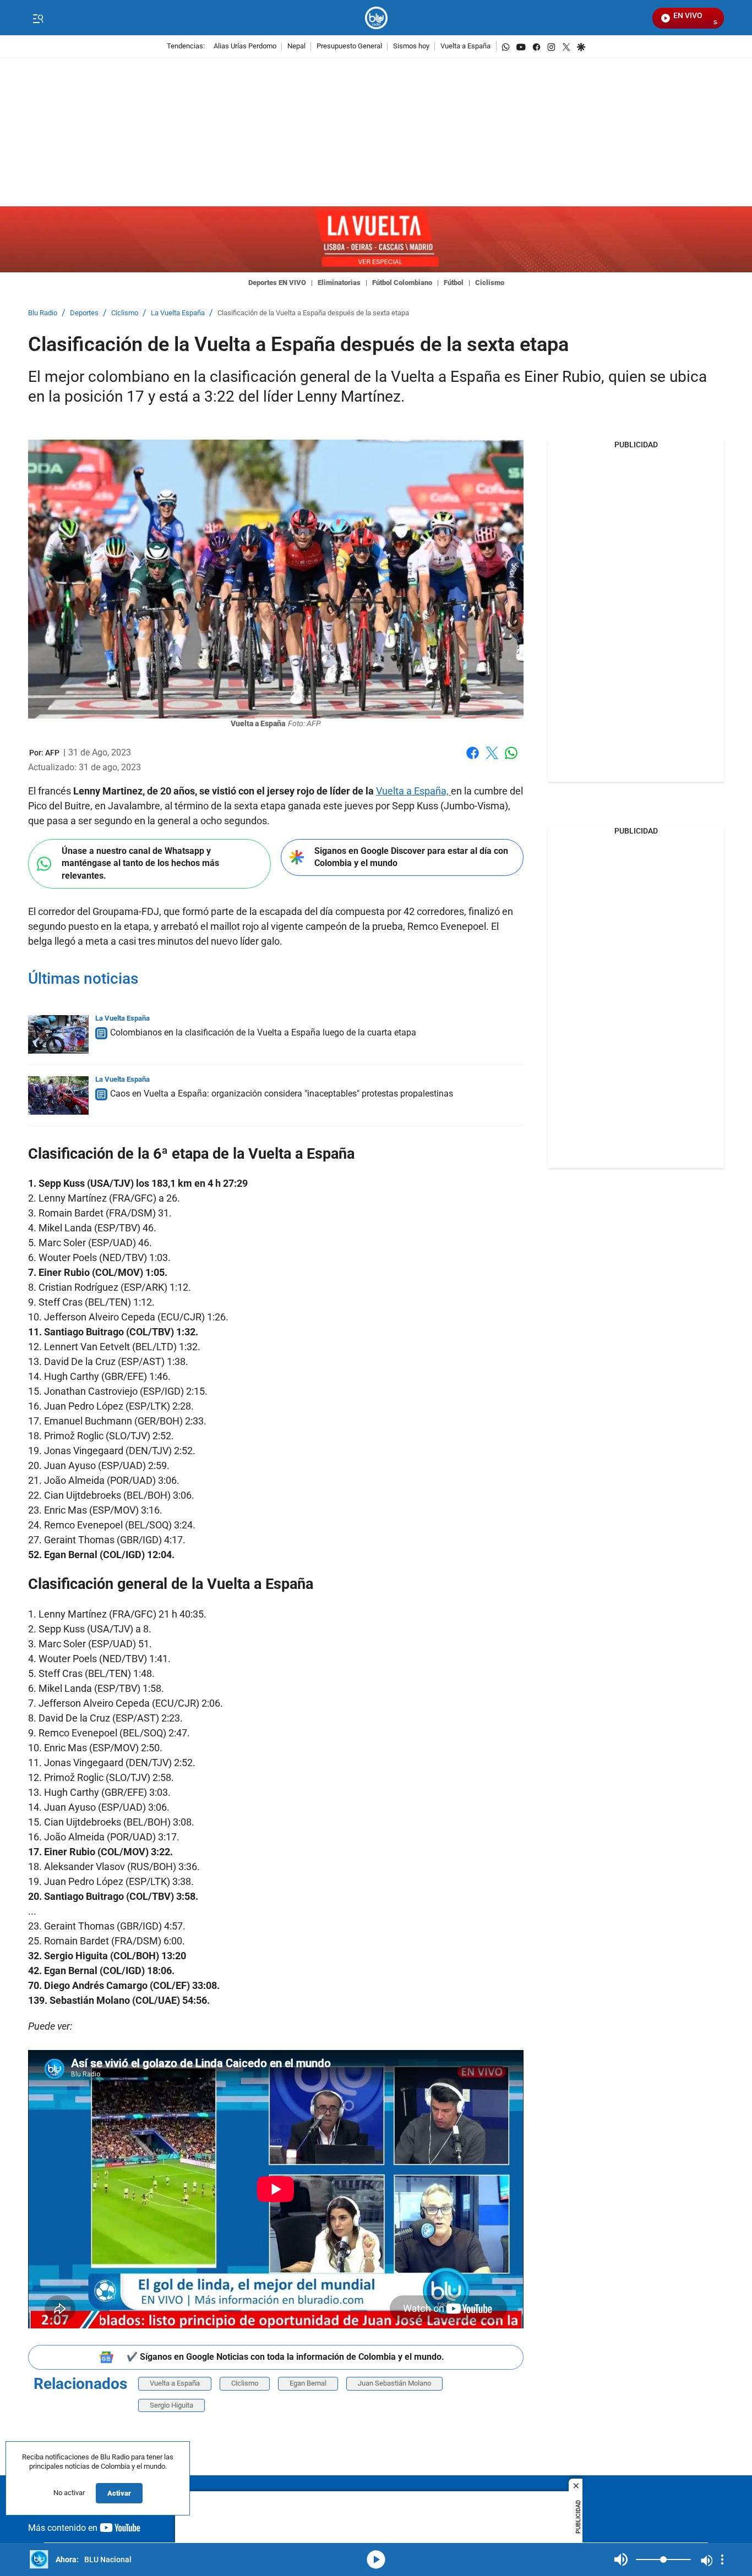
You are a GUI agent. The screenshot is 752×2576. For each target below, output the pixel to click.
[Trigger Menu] (38, 18)
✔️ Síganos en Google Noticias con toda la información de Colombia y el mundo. (285, 2357)
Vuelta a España (465, 46)
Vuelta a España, (413, 791)
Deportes (84, 313)
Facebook (473, 760)
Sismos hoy (411, 46)
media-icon (376, 2559)
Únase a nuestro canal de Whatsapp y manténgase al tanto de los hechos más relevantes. (140, 863)
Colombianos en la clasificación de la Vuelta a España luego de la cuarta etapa (263, 1032)
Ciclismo (490, 283)
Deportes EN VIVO (277, 283)
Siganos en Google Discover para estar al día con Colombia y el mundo (411, 857)
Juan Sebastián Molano (394, 2383)
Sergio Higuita (171, 2405)
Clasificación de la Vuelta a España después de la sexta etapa (313, 313)
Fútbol (454, 283)
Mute (621, 2559)
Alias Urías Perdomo (245, 46)
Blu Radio (43, 313)
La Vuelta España (178, 313)
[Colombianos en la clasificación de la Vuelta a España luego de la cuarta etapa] (58, 1034)
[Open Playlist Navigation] (722, 2559)
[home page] (376, 18)
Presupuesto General (349, 46)
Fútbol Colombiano (402, 283)
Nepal (296, 46)
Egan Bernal (308, 2383)
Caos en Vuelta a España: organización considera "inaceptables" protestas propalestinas (282, 1094)
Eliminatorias (339, 283)
